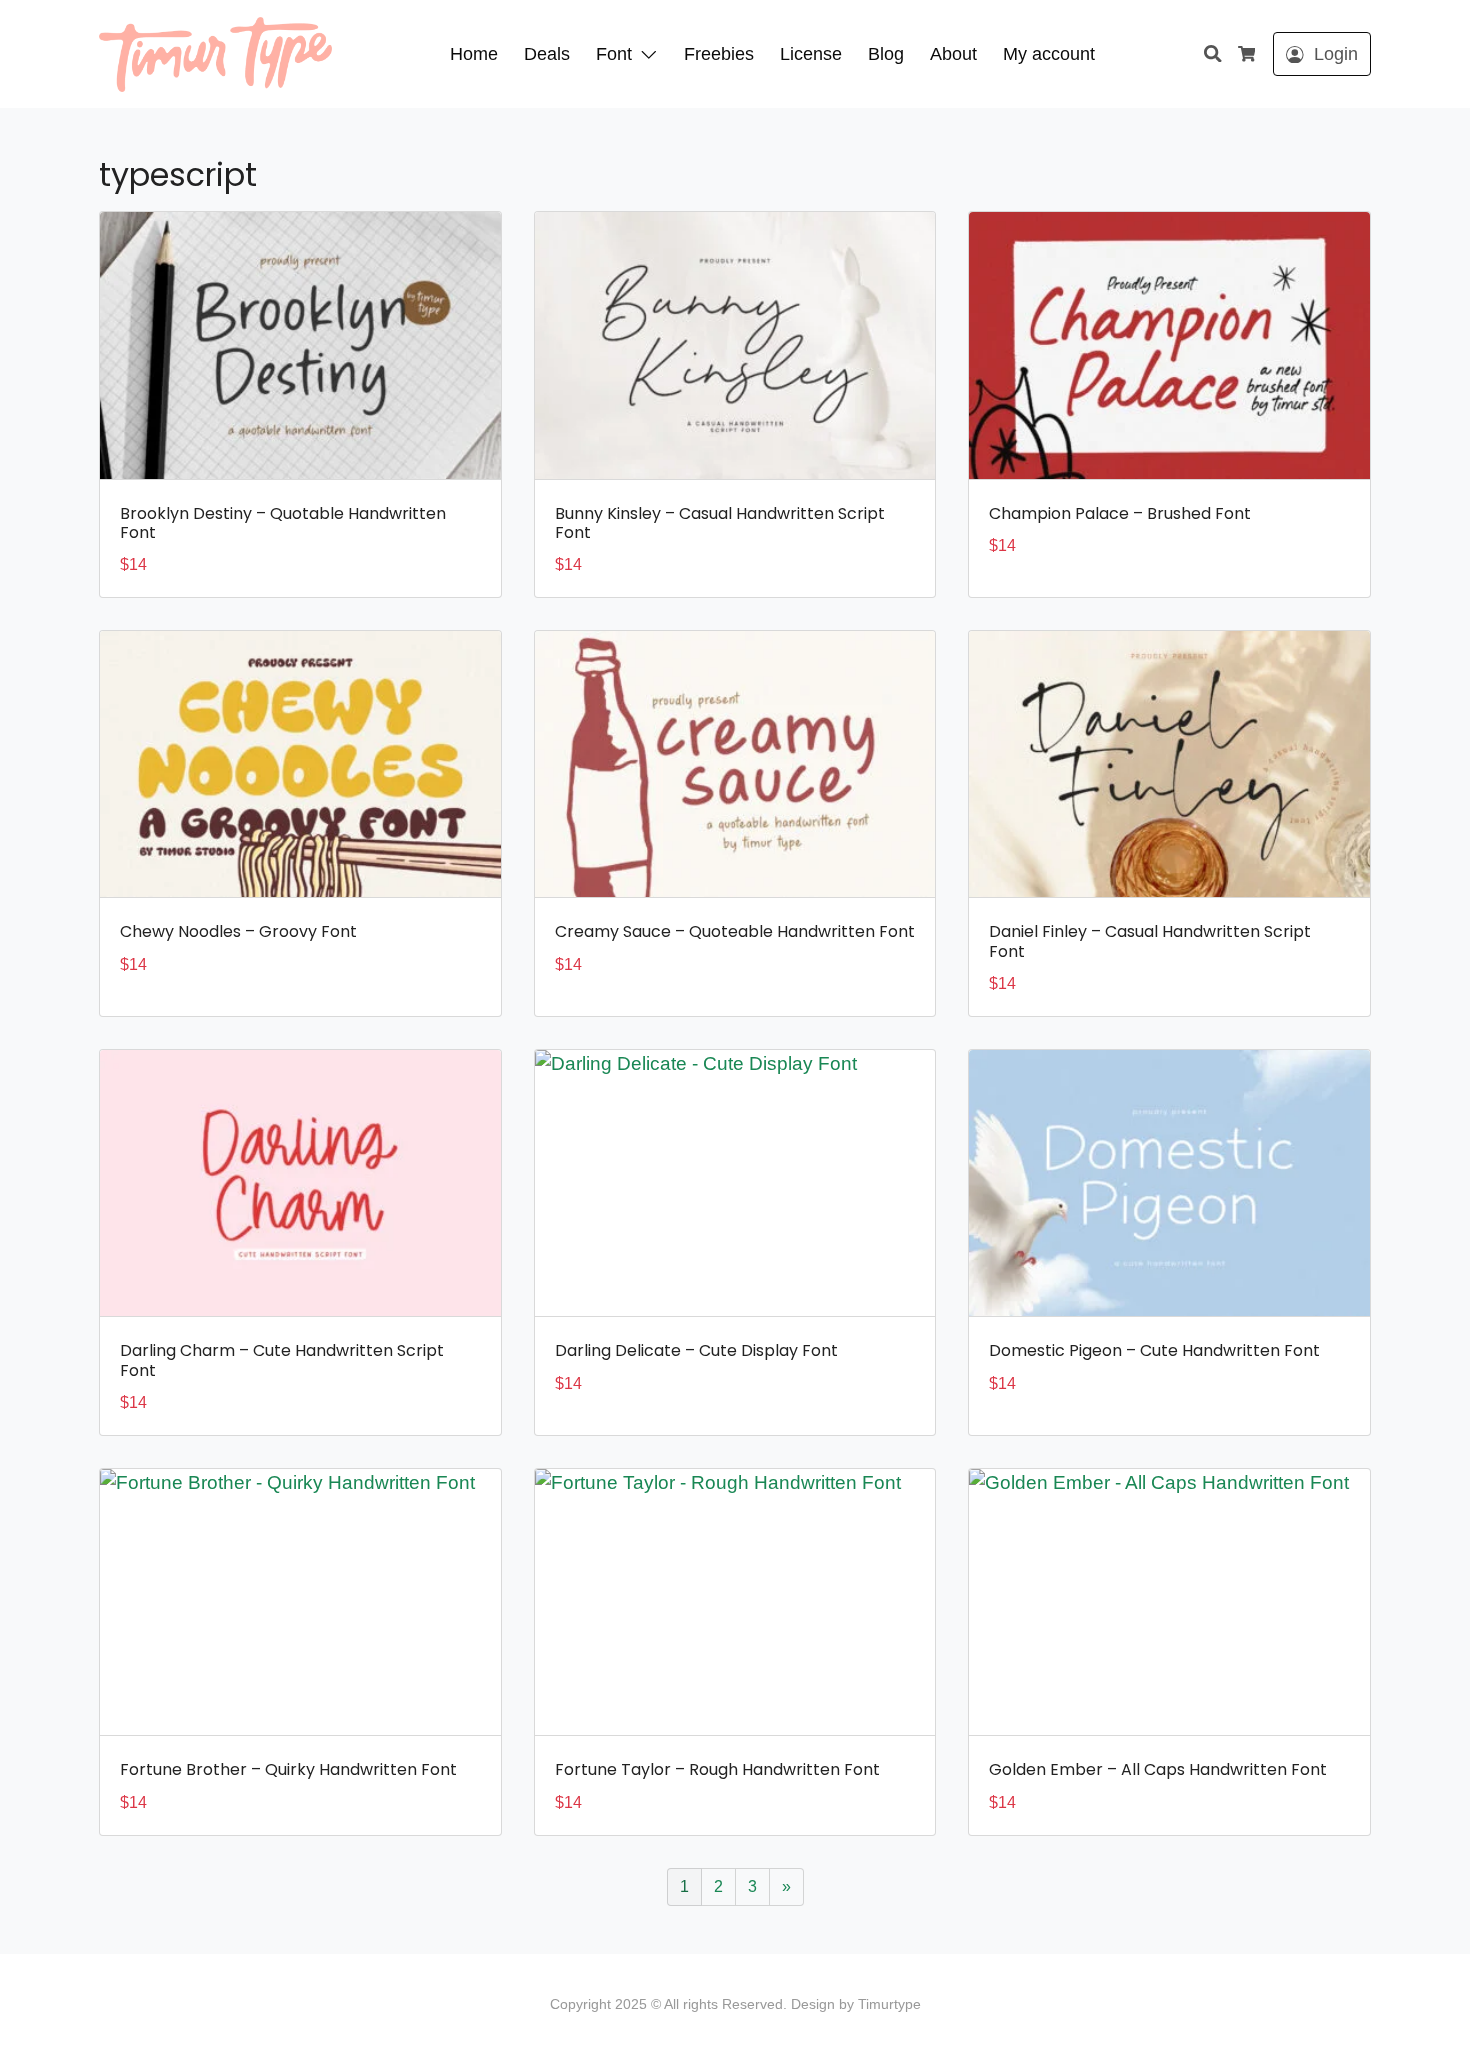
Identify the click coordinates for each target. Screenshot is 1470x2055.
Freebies (719, 54)
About (953, 54)
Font (614, 54)
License (811, 54)
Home (474, 54)
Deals (547, 54)
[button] (653, 54)
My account (1049, 54)
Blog (886, 54)
